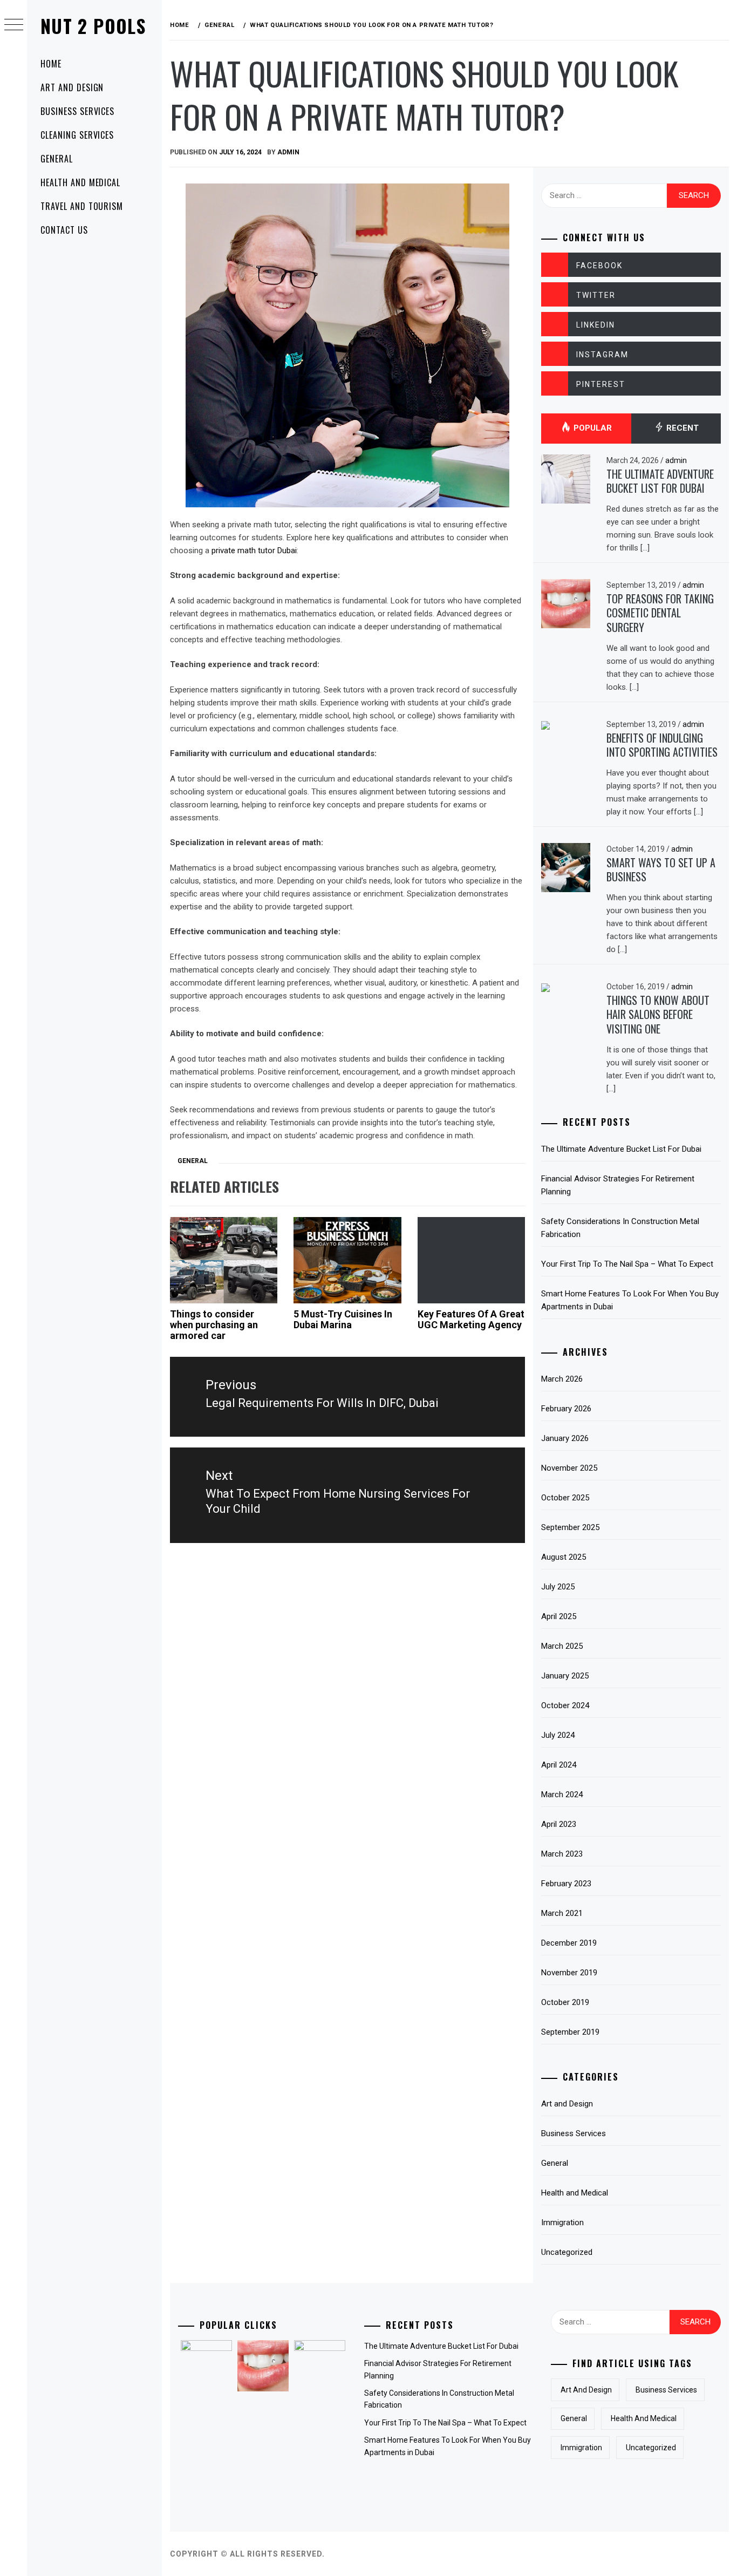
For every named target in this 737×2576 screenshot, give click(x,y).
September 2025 (570, 1527)
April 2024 (559, 1765)
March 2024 (562, 1795)
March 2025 (562, 1646)
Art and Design (72, 87)
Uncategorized (567, 2252)
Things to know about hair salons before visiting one (658, 1014)
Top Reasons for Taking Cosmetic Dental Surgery (660, 613)
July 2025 (558, 1587)
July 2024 (558, 1735)
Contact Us (64, 230)
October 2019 (565, 2002)
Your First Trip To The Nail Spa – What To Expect (627, 1264)
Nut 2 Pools (93, 26)
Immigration (562, 2222)
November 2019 (569, 1973)
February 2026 (566, 1409)
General (57, 159)
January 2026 (565, 1438)
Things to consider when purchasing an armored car (214, 1325)
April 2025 (559, 1616)
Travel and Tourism (82, 206)
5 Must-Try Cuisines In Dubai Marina (343, 1319)
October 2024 (565, 1705)
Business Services (77, 111)
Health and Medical (80, 182)
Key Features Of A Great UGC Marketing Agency (471, 1319)
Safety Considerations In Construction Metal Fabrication (620, 1228)
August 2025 (564, 1557)
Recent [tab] (681, 428)
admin (288, 152)
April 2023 (559, 1824)
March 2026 (562, 1379)
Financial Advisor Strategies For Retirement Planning (618, 1185)
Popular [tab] (592, 428)
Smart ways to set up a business (661, 870)
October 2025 (565, 1498)
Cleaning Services (77, 135)
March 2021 (562, 1913)
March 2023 (562, 1854)
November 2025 (569, 1468)
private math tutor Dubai (254, 550)
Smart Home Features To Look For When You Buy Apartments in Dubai (630, 1300)
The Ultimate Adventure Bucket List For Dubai (660, 481)
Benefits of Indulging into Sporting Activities (662, 745)
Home (51, 64)
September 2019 (570, 2032)
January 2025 (565, 1676)
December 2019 (569, 1943)
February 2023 (566, 1884)
